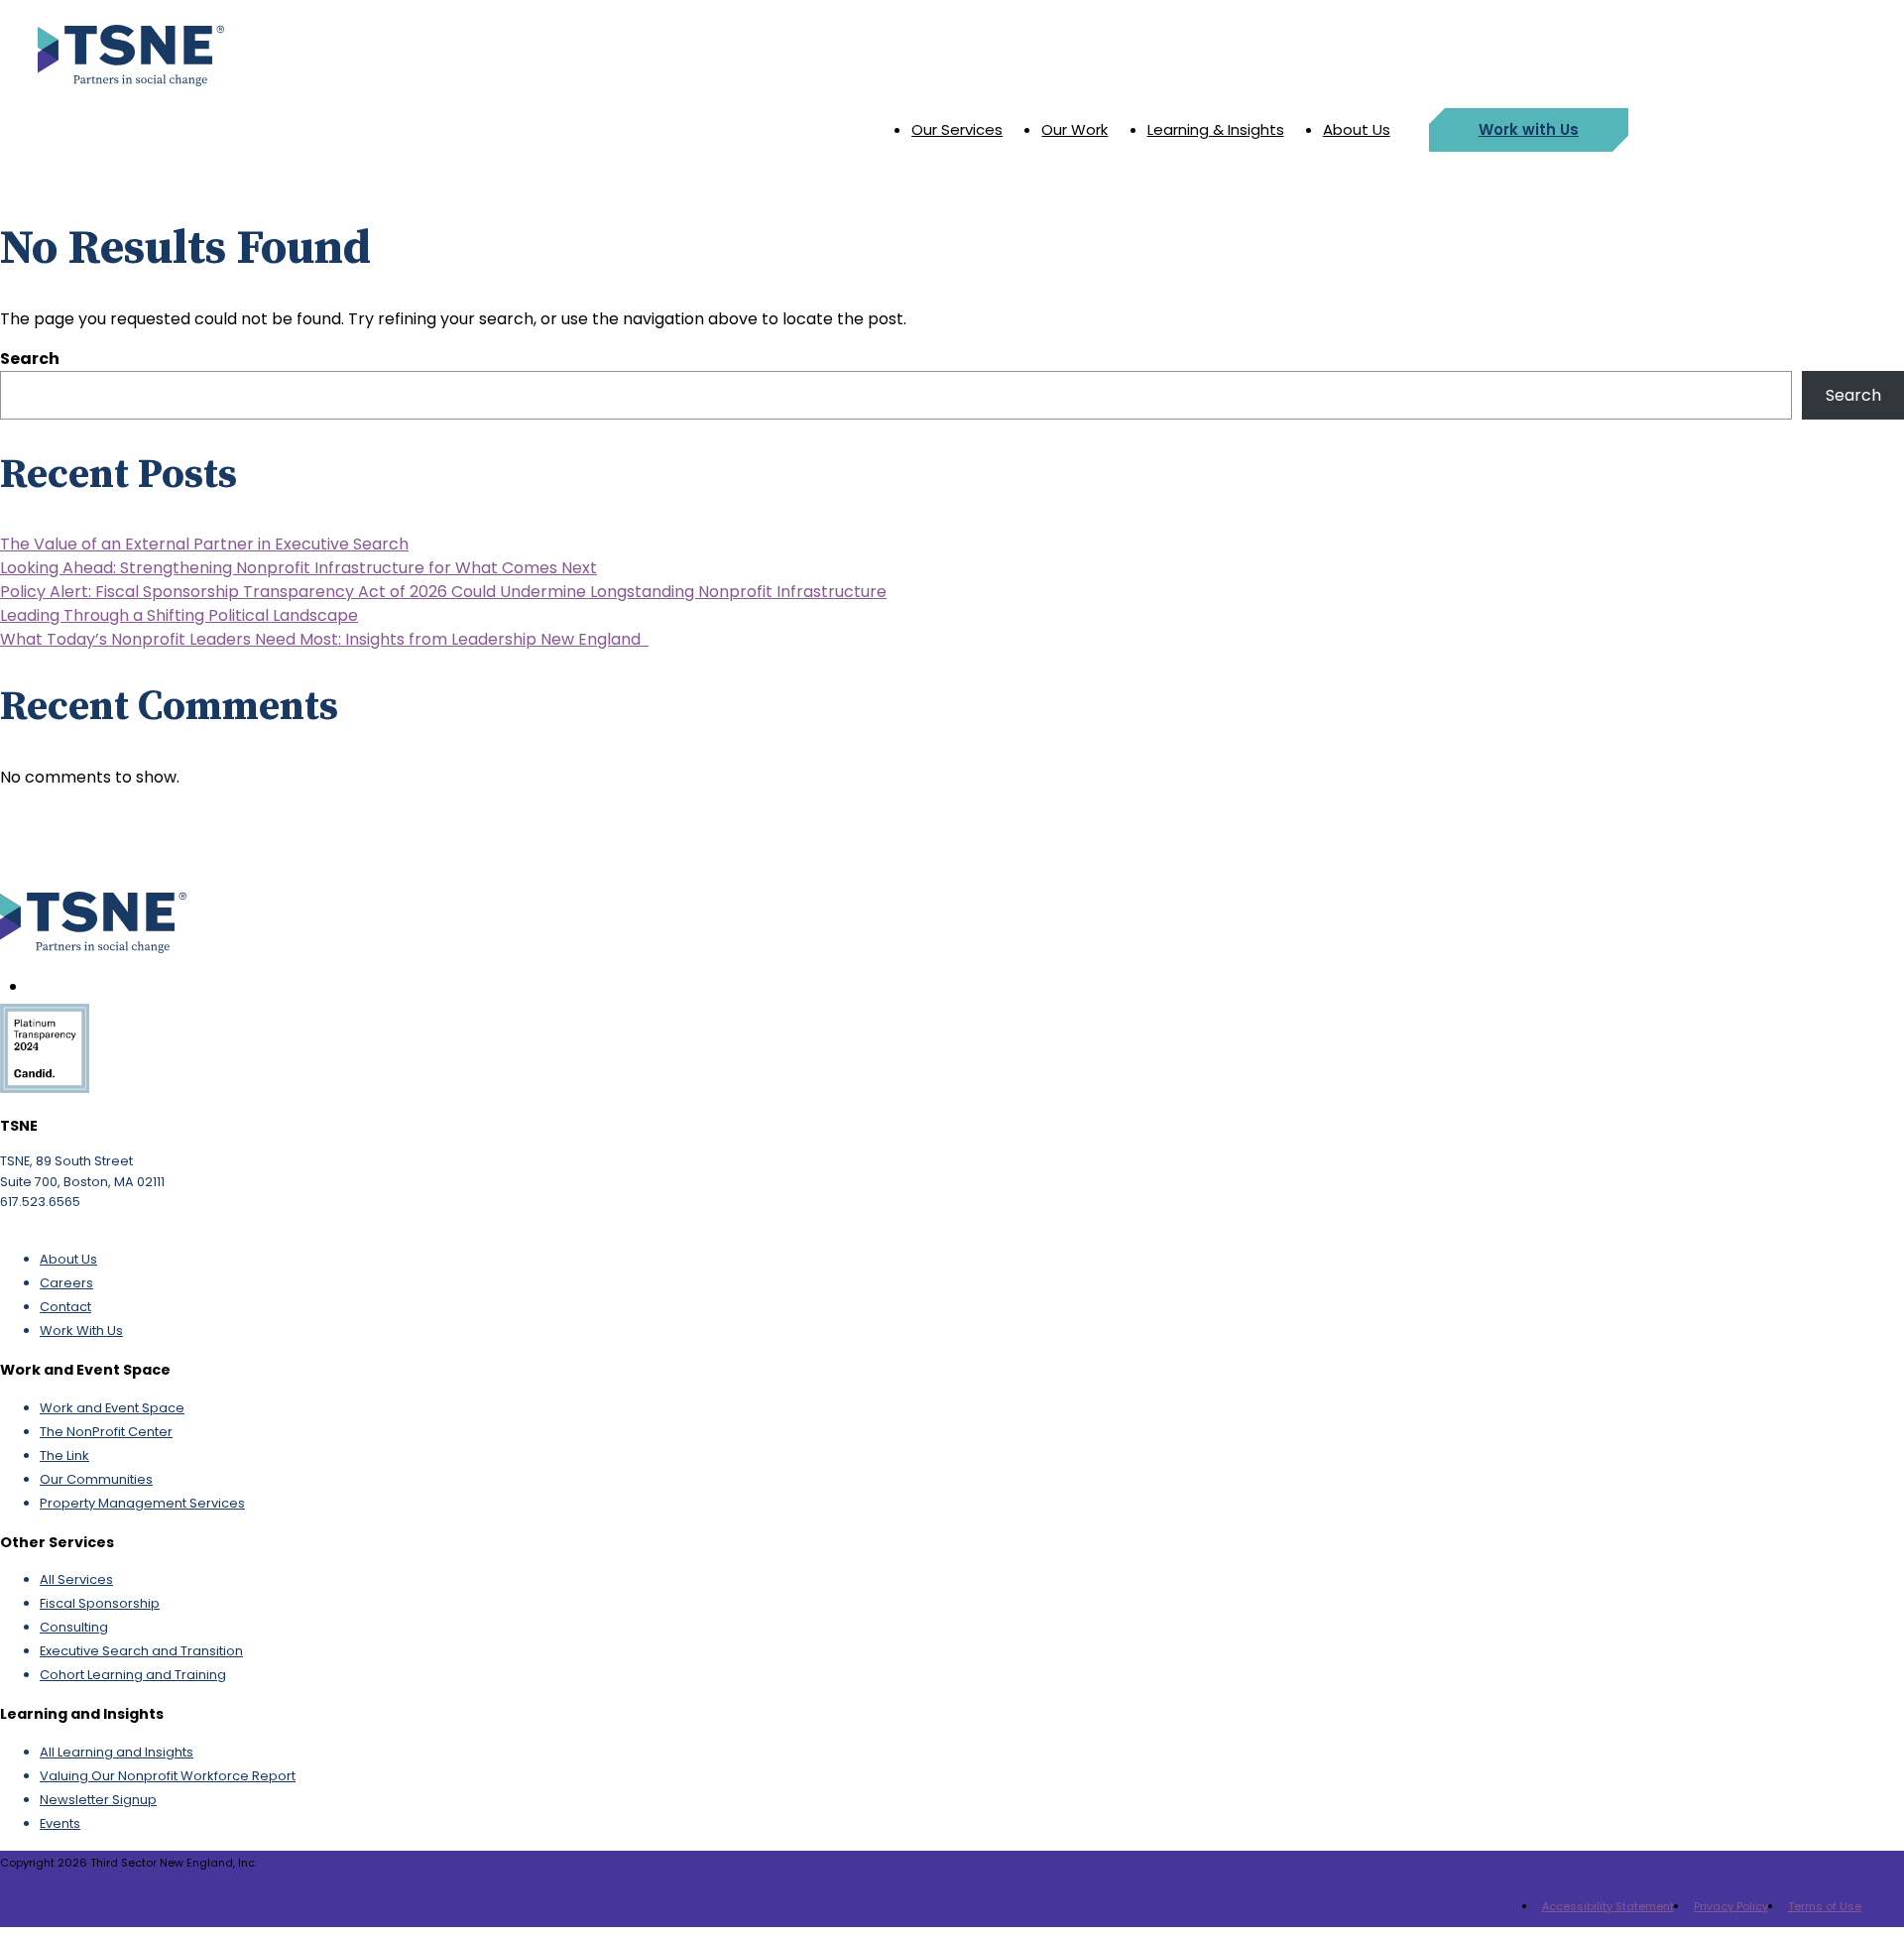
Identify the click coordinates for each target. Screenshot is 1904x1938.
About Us (1357, 129)
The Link (64, 1455)
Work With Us (81, 1331)
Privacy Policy (1731, 1906)
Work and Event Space (112, 1408)
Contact (65, 1307)
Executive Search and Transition (141, 1651)
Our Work (1074, 129)
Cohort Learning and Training (133, 1675)
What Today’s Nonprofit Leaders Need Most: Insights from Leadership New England (324, 639)
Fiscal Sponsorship (100, 1603)
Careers (66, 1283)
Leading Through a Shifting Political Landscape (179, 615)
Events (60, 1823)
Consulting (74, 1627)
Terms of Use (1825, 1906)
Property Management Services (142, 1503)
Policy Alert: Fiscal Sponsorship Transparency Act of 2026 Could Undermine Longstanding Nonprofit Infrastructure (443, 592)
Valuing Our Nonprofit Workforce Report (168, 1776)
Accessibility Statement (1608, 1906)
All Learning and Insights (117, 1752)
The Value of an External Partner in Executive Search (204, 544)
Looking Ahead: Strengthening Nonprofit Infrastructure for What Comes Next (298, 568)
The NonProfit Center (106, 1432)
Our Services (957, 129)
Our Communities (96, 1479)
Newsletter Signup (98, 1800)
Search (30, 359)
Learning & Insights (1216, 129)
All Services (76, 1579)
